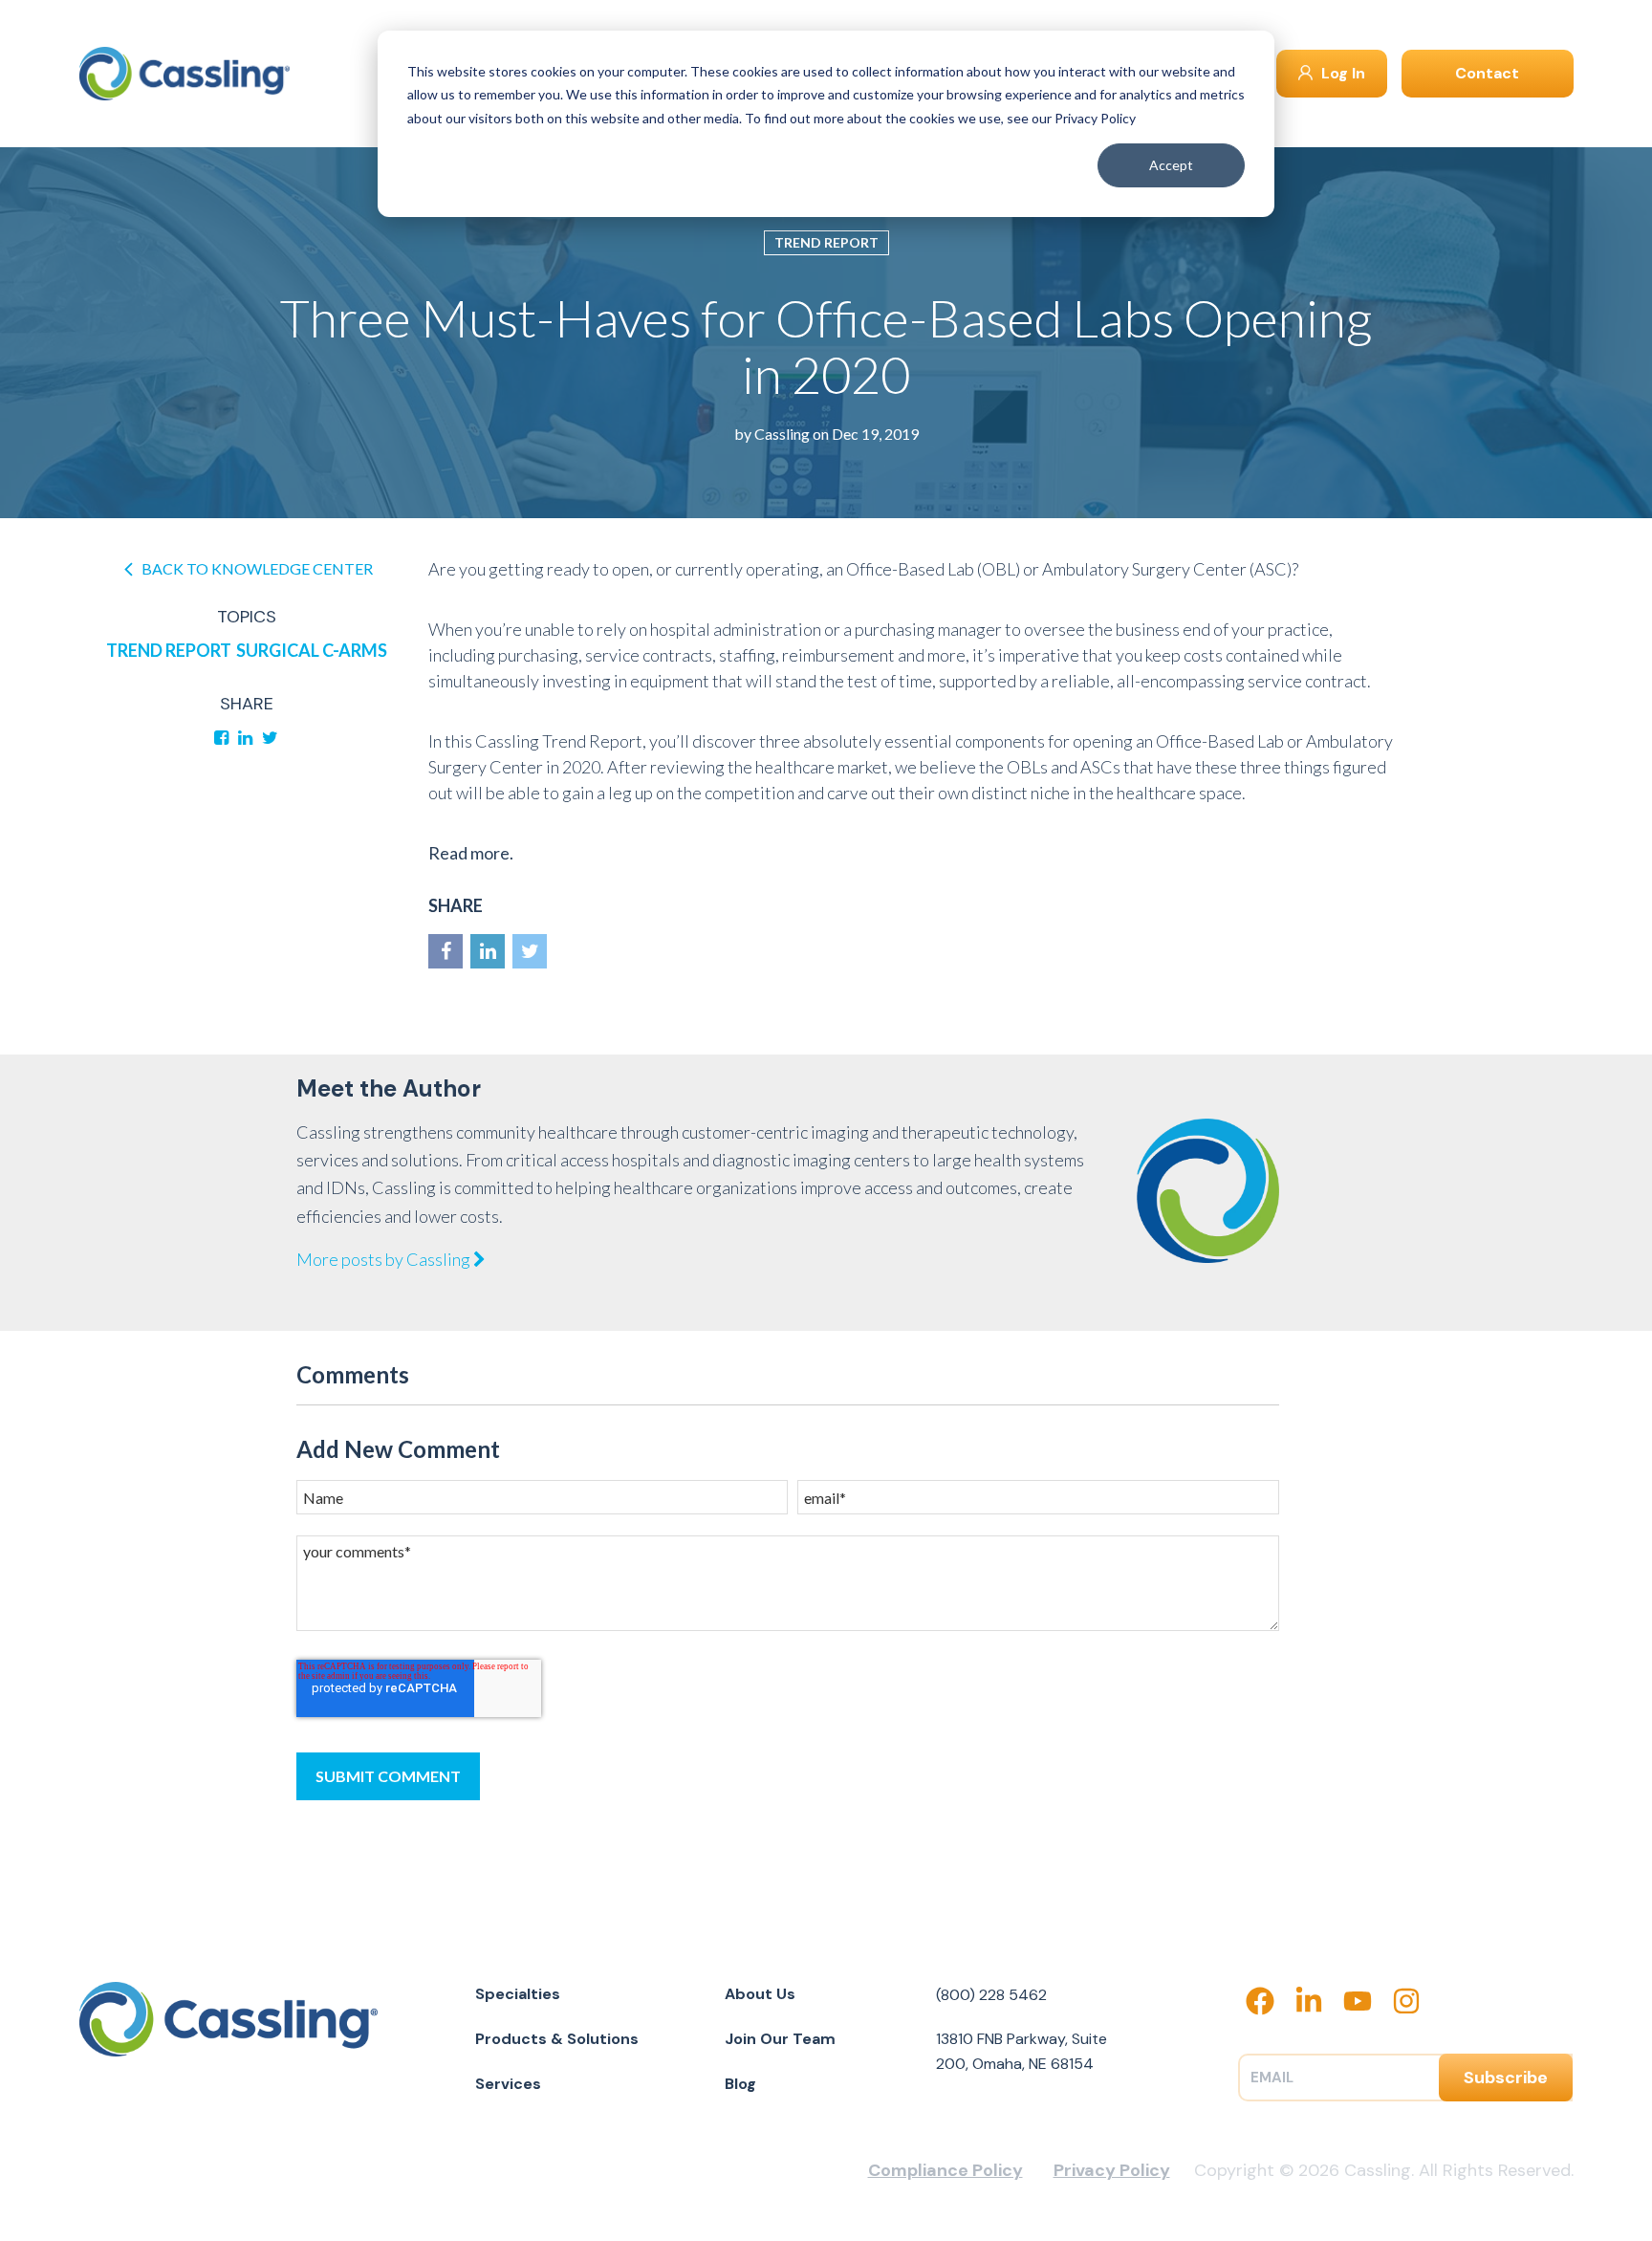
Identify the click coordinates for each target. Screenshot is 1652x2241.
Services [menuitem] (508, 2084)
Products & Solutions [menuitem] (557, 2039)
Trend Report (826, 242)
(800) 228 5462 (991, 1995)
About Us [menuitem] (760, 1994)
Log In (1341, 73)
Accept (1171, 165)
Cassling (782, 434)
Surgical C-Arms (312, 650)
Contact (1487, 73)
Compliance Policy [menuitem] (946, 2170)
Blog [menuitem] (740, 2084)
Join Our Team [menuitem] (780, 2039)
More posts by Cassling (385, 1259)
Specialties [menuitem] (518, 1994)
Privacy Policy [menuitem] (1112, 2170)
